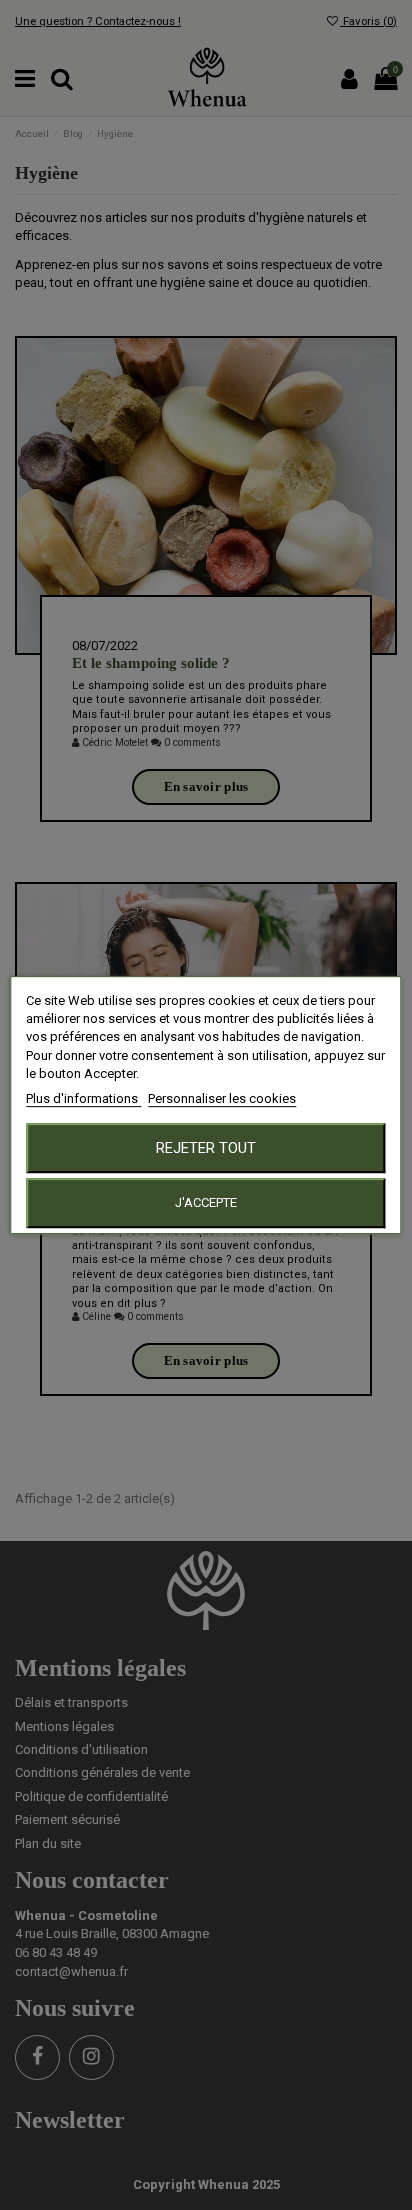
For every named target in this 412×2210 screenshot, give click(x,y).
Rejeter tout (206, 1148)
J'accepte (206, 1202)
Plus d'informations (83, 1098)
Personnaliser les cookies (222, 1098)
